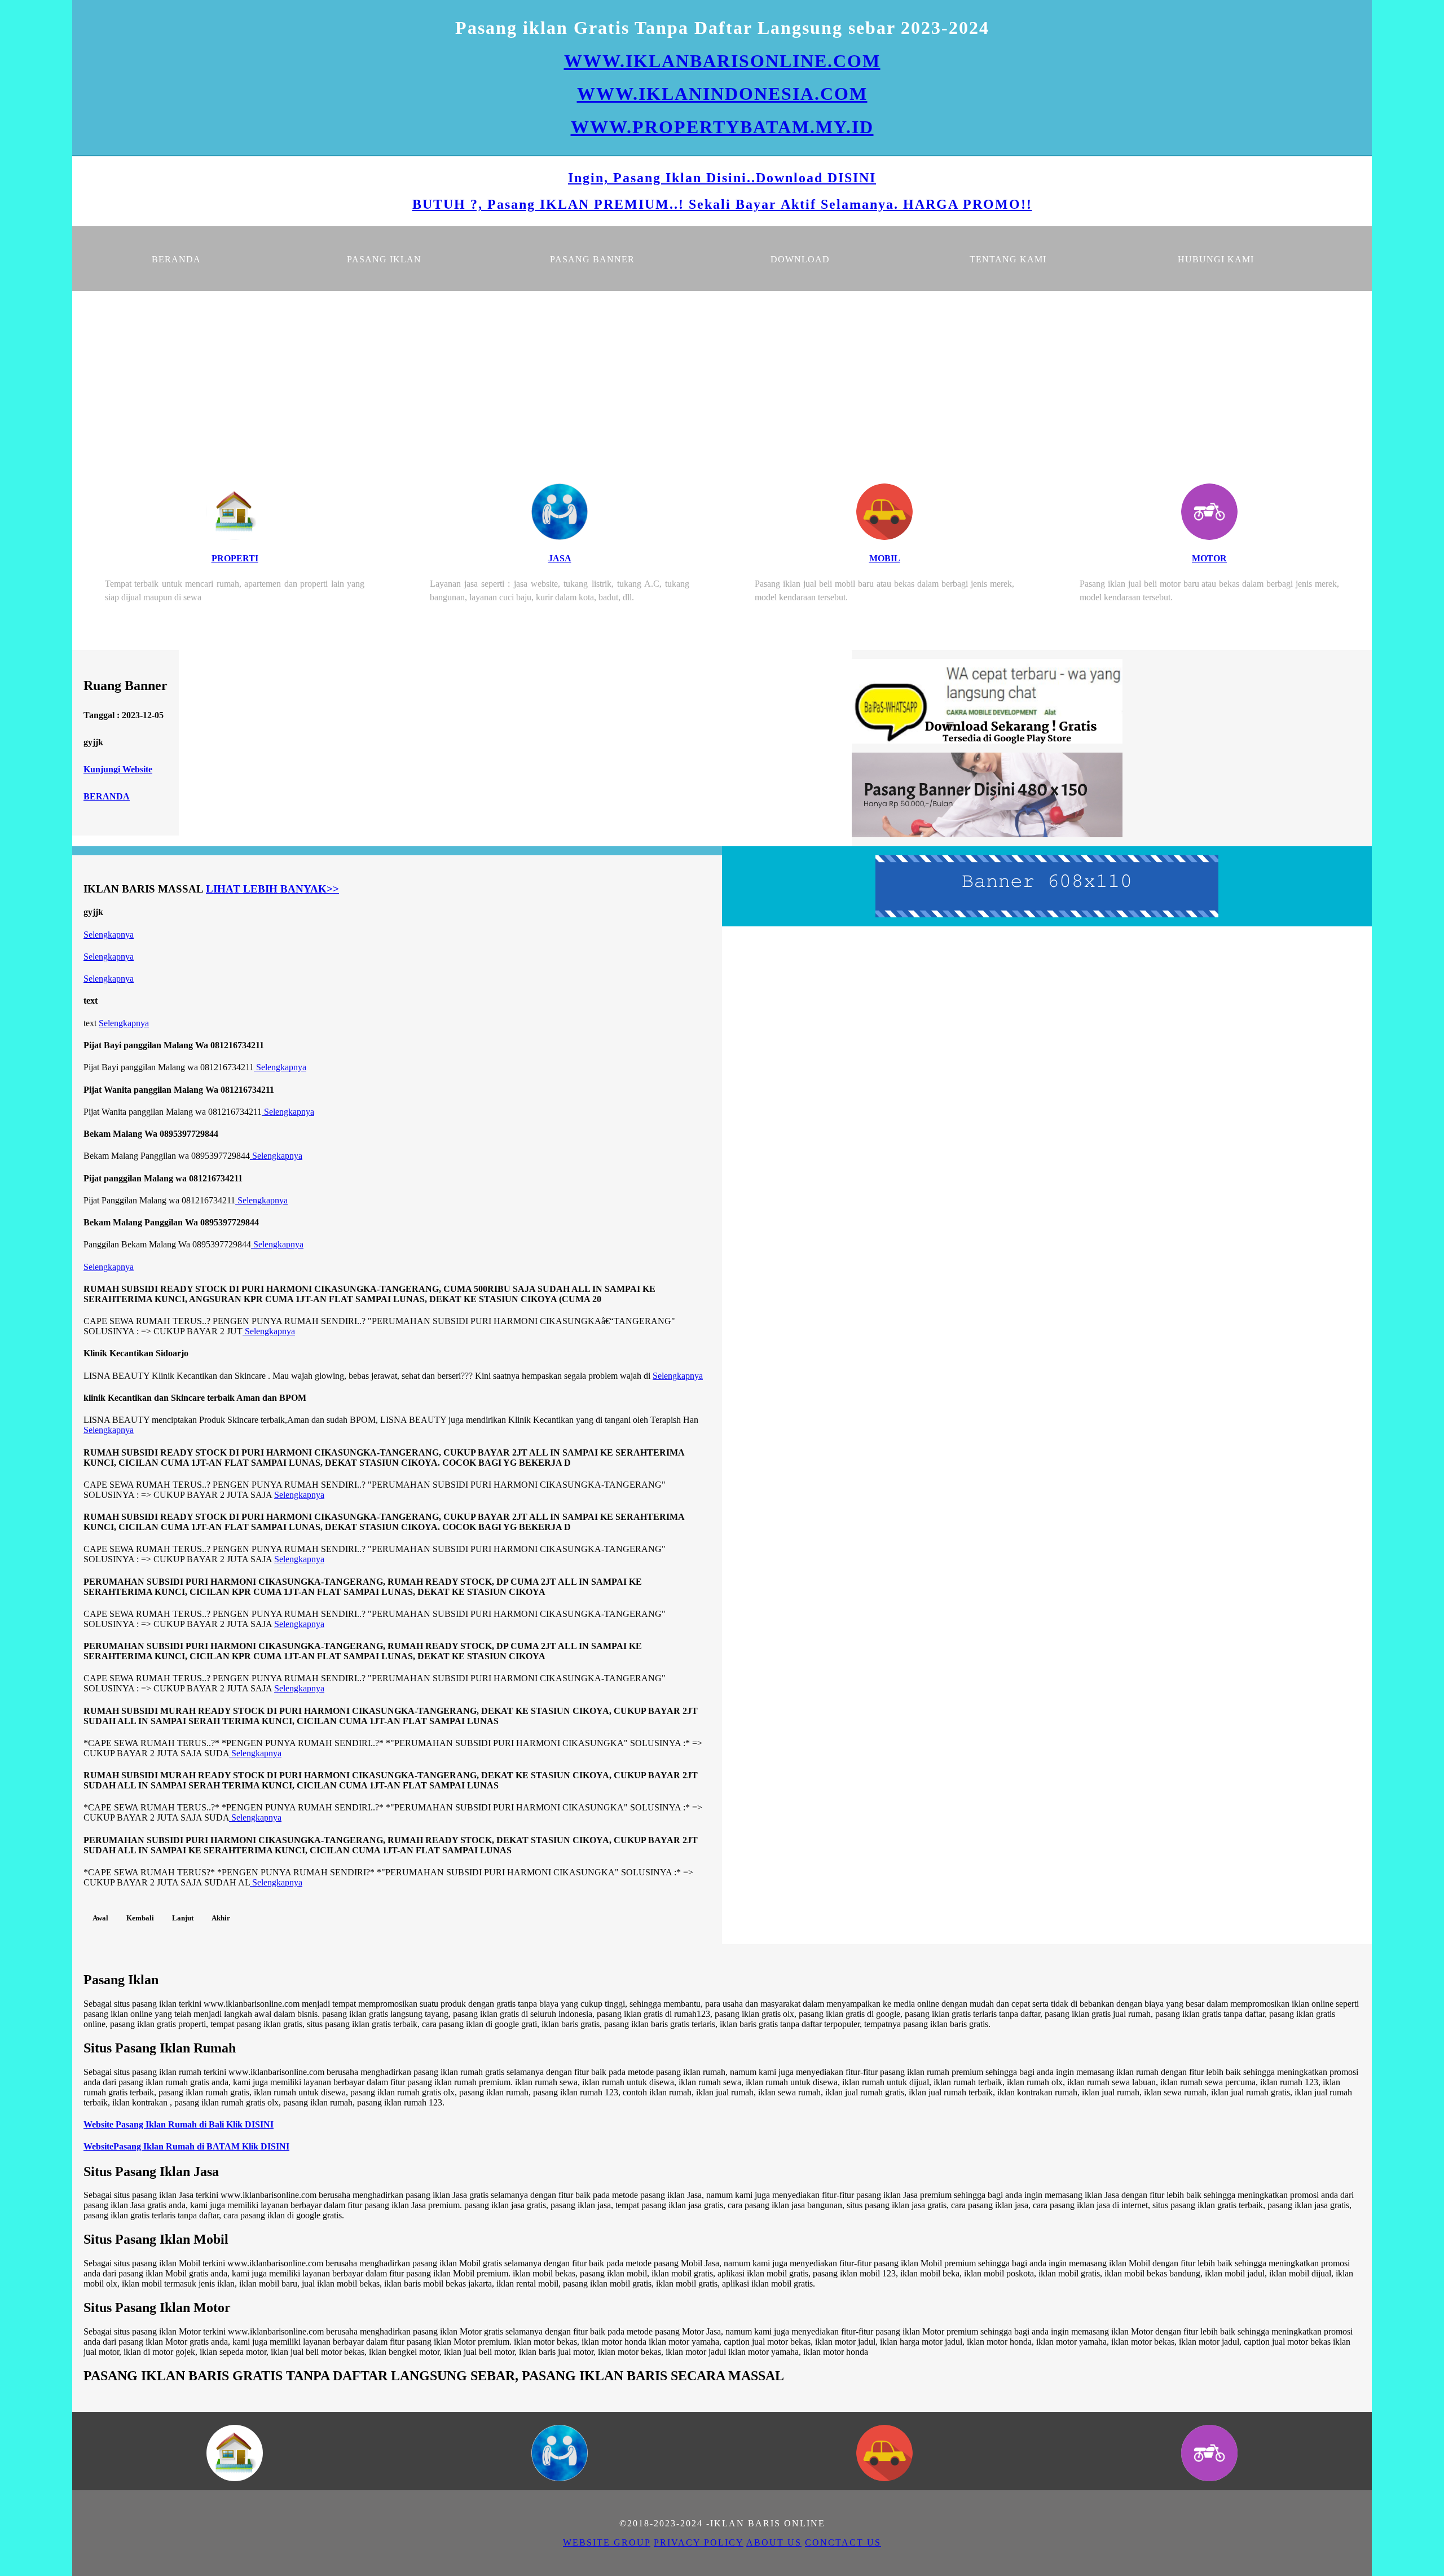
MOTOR (1209, 558)
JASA (560, 558)
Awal (100, 1918)
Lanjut (183, 1918)
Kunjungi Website (118, 769)
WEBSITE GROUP (607, 2542)
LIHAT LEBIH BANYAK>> (272, 889)
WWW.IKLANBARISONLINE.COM (722, 61)
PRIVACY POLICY (699, 2542)
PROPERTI (235, 558)
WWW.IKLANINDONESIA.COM (722, 94)
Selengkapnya (109, 935)
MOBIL (885, 558)
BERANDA (107, 796)
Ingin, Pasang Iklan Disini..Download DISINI (722, 178)
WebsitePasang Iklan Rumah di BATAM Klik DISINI (186, 2146)
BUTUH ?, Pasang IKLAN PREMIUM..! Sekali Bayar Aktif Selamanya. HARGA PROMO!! (722, 204)
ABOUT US (774, 2542)
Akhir (221, 1918)
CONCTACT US (843, 2542)
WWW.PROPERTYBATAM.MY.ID (722, 127)
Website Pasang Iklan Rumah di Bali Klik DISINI (179, 2124)
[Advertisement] (722, 376)
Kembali (140, 1918)
